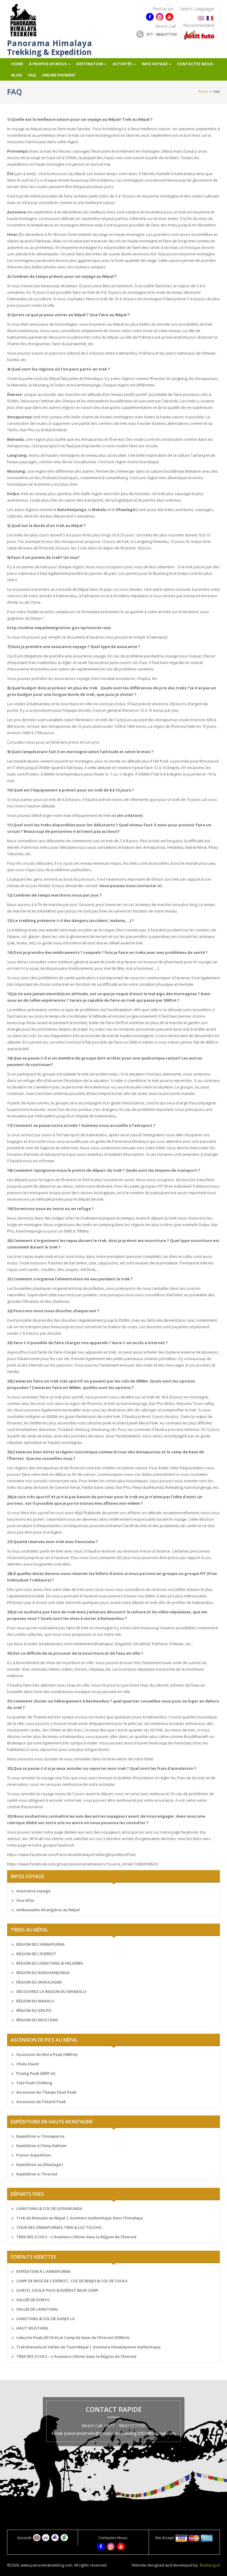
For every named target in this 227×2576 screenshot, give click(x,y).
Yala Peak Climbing (34, 2083)
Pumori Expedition (34, 2155)
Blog (17, 75)
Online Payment (59, 75)
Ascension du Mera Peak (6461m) (47, 2054)
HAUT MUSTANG (32, 2328)
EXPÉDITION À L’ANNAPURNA (43, 2271)
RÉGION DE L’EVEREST (36, 1954)
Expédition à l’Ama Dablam (41, 2146)
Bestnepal (210, 2566)
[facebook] (150, 17)
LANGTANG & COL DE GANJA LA (46, 2319)
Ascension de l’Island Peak (41, 2102)
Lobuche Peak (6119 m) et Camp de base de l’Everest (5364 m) (73, 2337)
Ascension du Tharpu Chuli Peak (46, 2092)
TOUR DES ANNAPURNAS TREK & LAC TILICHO (59, 2227)
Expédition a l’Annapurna (40, 2136)
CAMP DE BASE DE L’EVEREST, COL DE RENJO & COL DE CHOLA (72, 2281)
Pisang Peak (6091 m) (36, 2073)
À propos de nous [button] (48, 64)
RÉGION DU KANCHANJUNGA (43, 1973)
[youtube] (169, 17)
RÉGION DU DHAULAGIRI (39, 1982)
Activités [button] (122, 64)
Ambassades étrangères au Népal (48, 1910)
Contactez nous (195, 64)
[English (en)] (201, 16)
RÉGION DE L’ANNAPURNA (40, 1944)
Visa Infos (25, 1900)
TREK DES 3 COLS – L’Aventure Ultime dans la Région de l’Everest (76, 2237)
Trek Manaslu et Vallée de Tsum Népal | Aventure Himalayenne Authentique (89, 2347)
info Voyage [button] (155, 64)
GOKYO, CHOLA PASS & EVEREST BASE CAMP (57, 2290)
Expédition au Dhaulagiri (40, 2164)
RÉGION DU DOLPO (34, 2010)
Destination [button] (90, 64)
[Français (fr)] (210, 16)
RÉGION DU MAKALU (35, 2001)
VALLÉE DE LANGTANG (37, 2309)
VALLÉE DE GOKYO (33, 2300)
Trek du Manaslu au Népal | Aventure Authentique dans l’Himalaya (80, 2218)
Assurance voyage (33, 1891)
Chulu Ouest (27, 2064)
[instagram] (160, 17)
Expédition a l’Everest (37, 2174)
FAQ (32, 75)
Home (17, 64)
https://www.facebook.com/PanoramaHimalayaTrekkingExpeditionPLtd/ (72, 1855)
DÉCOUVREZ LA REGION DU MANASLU (51, 1991)
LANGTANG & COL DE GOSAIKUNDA (49, 2208)
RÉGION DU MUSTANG (37, 2020)
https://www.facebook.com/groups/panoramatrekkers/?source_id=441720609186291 (83, 1864)
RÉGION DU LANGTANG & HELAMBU (50, 1963)
